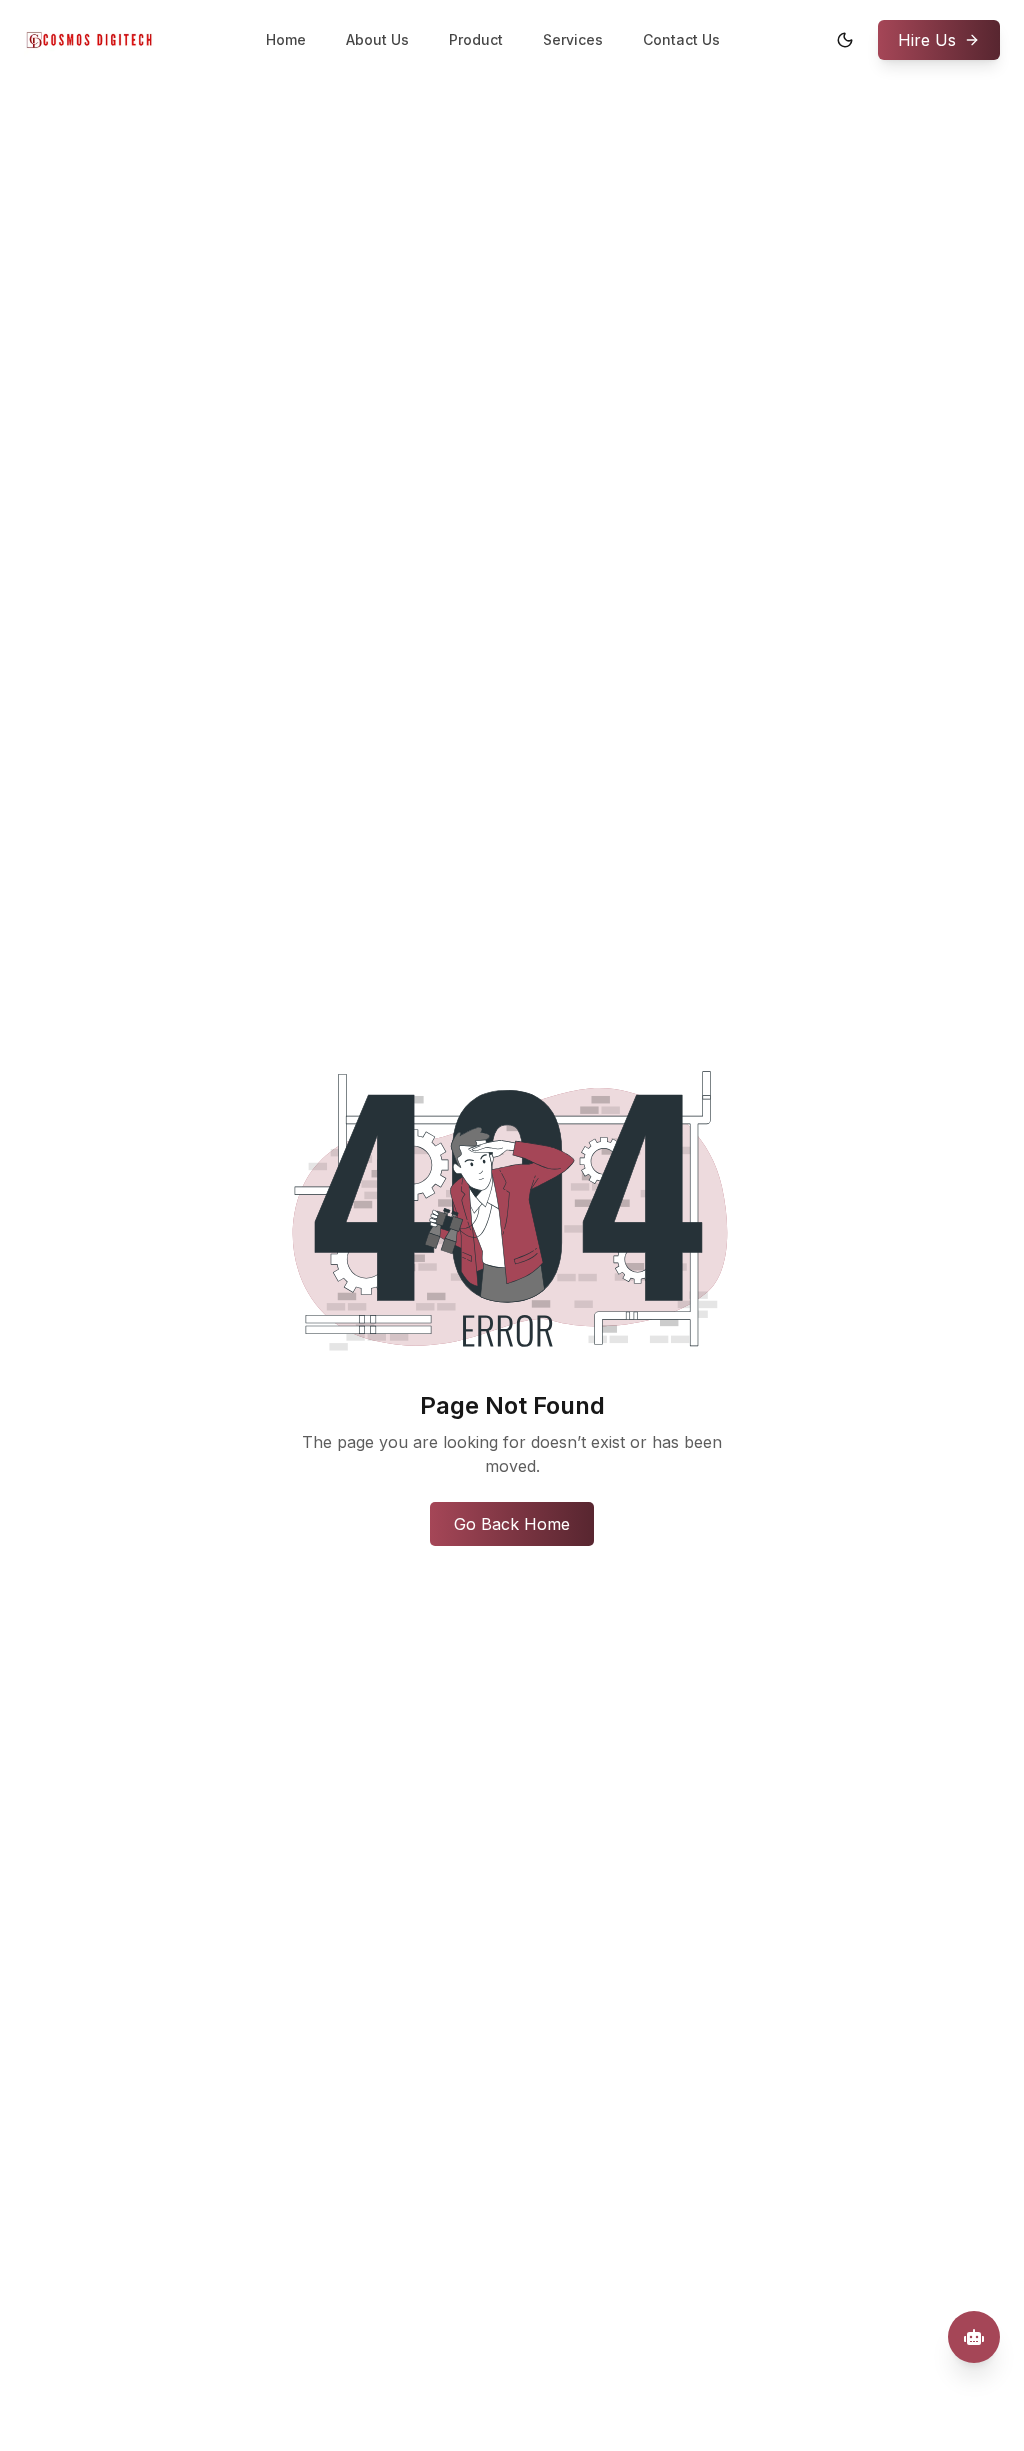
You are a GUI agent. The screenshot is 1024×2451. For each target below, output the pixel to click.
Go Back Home (512, 1524)
